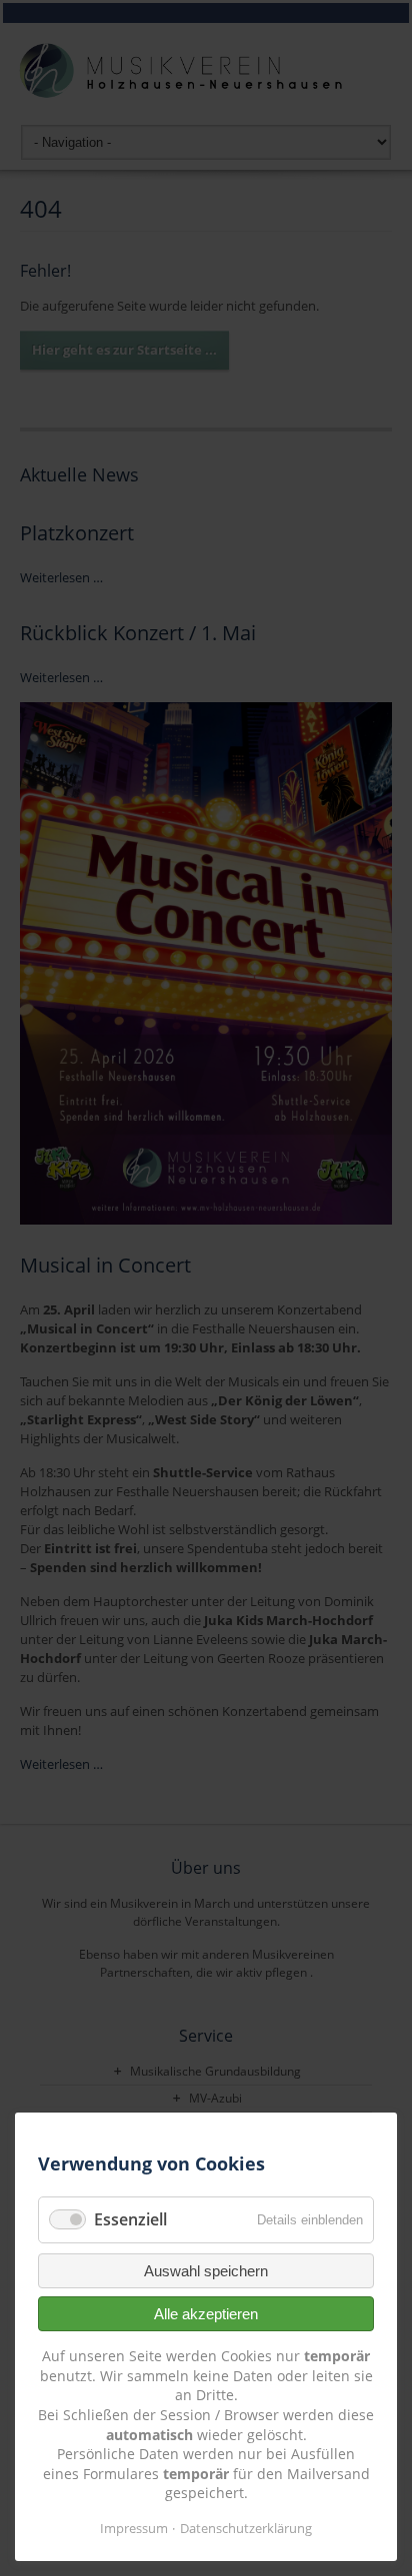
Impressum (134, 2528)
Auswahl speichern (206, 2271)
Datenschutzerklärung (246, 2528)
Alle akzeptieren (206, 2314)
